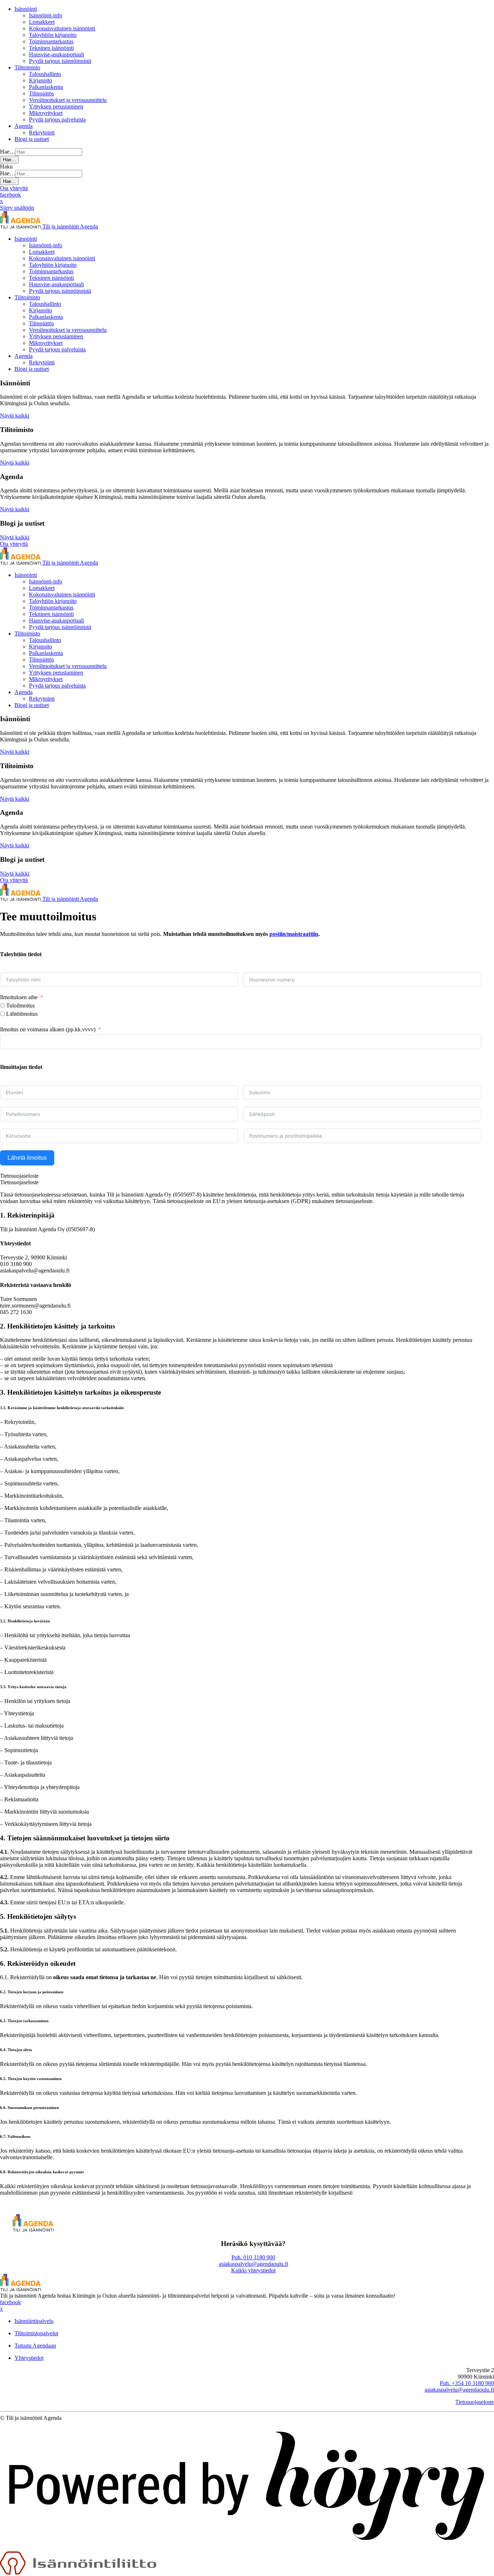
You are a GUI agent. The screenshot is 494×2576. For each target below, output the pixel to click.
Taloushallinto (45, 74)
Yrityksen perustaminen (56, 106)
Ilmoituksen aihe (19, 997)
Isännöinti (26, 9)
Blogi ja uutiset (32, 139)
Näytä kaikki (15, 416)
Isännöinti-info (46, 15)
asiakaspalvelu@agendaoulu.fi (254, 2264)
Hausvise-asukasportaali (56, 54)
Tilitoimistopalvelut (36, 2333)
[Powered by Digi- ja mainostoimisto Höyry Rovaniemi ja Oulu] (247, 2548)
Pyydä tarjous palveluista (57, 119)
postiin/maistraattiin (294, 934)
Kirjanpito (41, 80)
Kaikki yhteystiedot (253, 2270)
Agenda (24, 126)
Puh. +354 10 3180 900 (467, 2383)
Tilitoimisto (27, 67)
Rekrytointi (42, 132)
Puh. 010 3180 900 (253, 2257)
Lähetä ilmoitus (27, 1158)
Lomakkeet (42, 22)
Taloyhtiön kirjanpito (53, 35)
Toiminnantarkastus (51, 41)
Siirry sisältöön (17, 208)
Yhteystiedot (29, 2358)
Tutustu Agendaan (35, 2346)
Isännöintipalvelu (34, 2321)
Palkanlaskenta (46, 87)
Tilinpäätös (41, 93)
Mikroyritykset (46, 113)
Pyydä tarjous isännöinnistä (60, 61)
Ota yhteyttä (14, 188)
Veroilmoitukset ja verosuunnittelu (68, 100)
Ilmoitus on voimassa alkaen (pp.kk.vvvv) (48, 1029)
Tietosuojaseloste (475, 2402)
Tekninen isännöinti (51, 48)
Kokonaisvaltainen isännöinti (62, 28)
